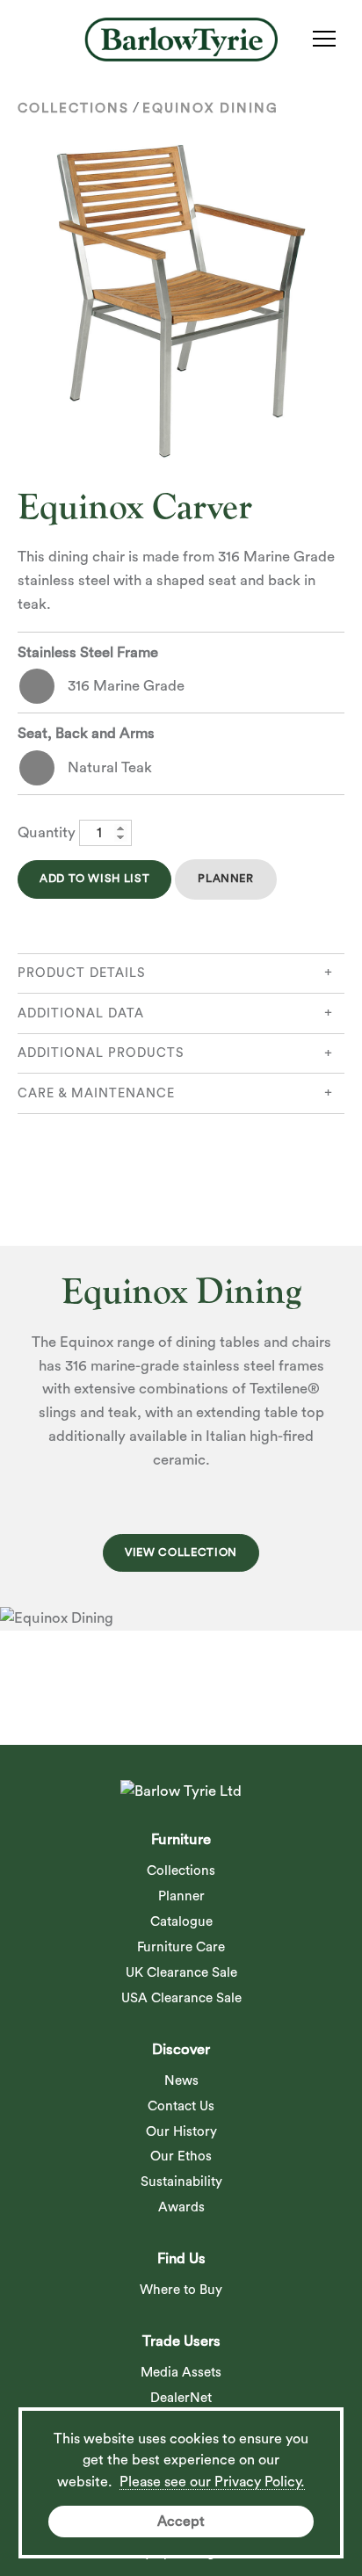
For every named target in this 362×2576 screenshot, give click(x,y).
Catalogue (181, 1922)
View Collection (181, 1552)
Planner (225, 879)
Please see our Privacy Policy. (212, 2482)
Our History (181, 2132)
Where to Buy (181, 2290)
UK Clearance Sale (181, 1973)
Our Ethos (181, 2156)
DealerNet (181, 2398)
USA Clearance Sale (181, 1998)
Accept (181, 2522)
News (181, 2081)
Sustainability (181, 2182)
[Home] (181, 40)
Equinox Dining (210, 109)
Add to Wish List (94, 879)
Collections (73, 109)
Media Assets (181, 2373)
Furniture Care (181, 1947)
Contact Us (181, 2106)
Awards (181, 2207)
